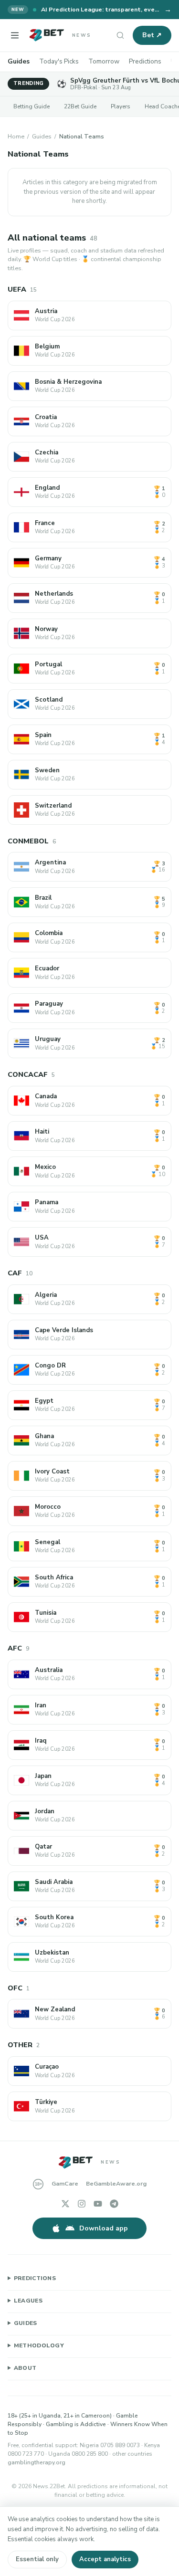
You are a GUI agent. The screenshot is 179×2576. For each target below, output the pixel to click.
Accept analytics (105, 2559)
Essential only (37, 2559)
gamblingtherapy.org (37, 2462)
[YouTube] (98, 2204)
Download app (104, 2228)
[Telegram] (114, 2204)
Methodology (39, 2345)
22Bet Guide (80, 106)
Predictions (145, 61)
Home (16, 136)
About (25, 2368)
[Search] (120, 35)
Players (121, 106)
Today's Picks (59, 61)
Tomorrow (104, 61)
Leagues (28, 2301)
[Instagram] (82, 2204)
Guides (19, 61)
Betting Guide (32, 106)
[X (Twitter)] (65, 2204)
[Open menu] (15, 35)
